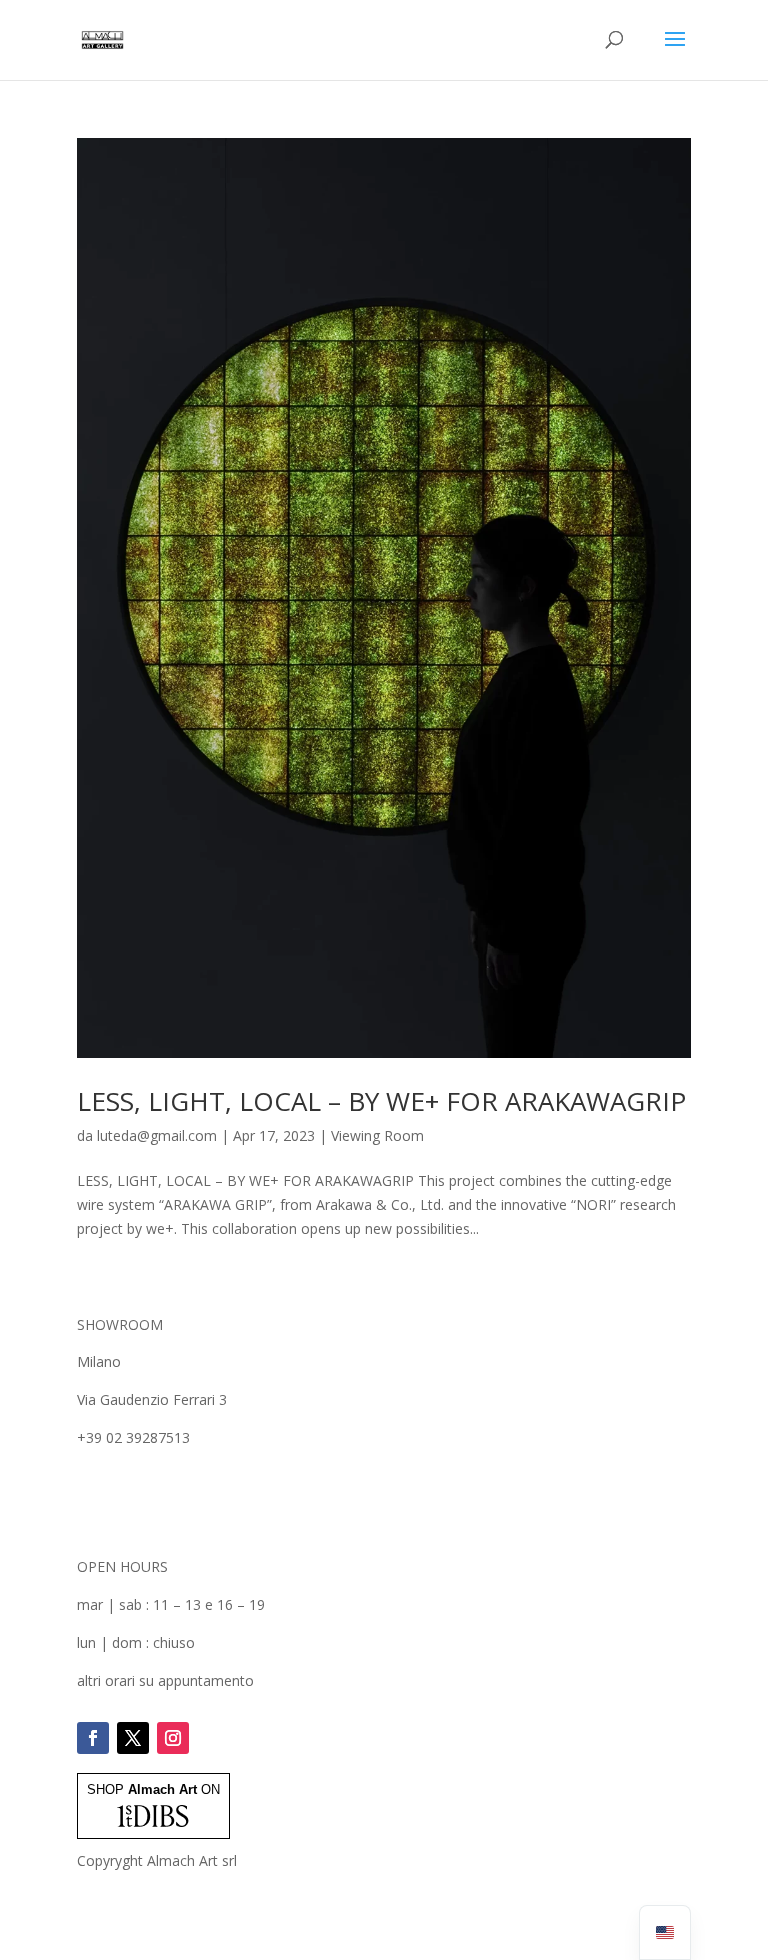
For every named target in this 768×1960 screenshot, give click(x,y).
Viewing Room (377, 1135)
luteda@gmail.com (157, 1135)
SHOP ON (153, 1789)
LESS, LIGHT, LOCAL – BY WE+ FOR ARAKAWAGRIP (381, 1101)
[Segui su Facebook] (93, 1738)
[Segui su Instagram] (173, 1738)
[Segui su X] (133, 1738)
